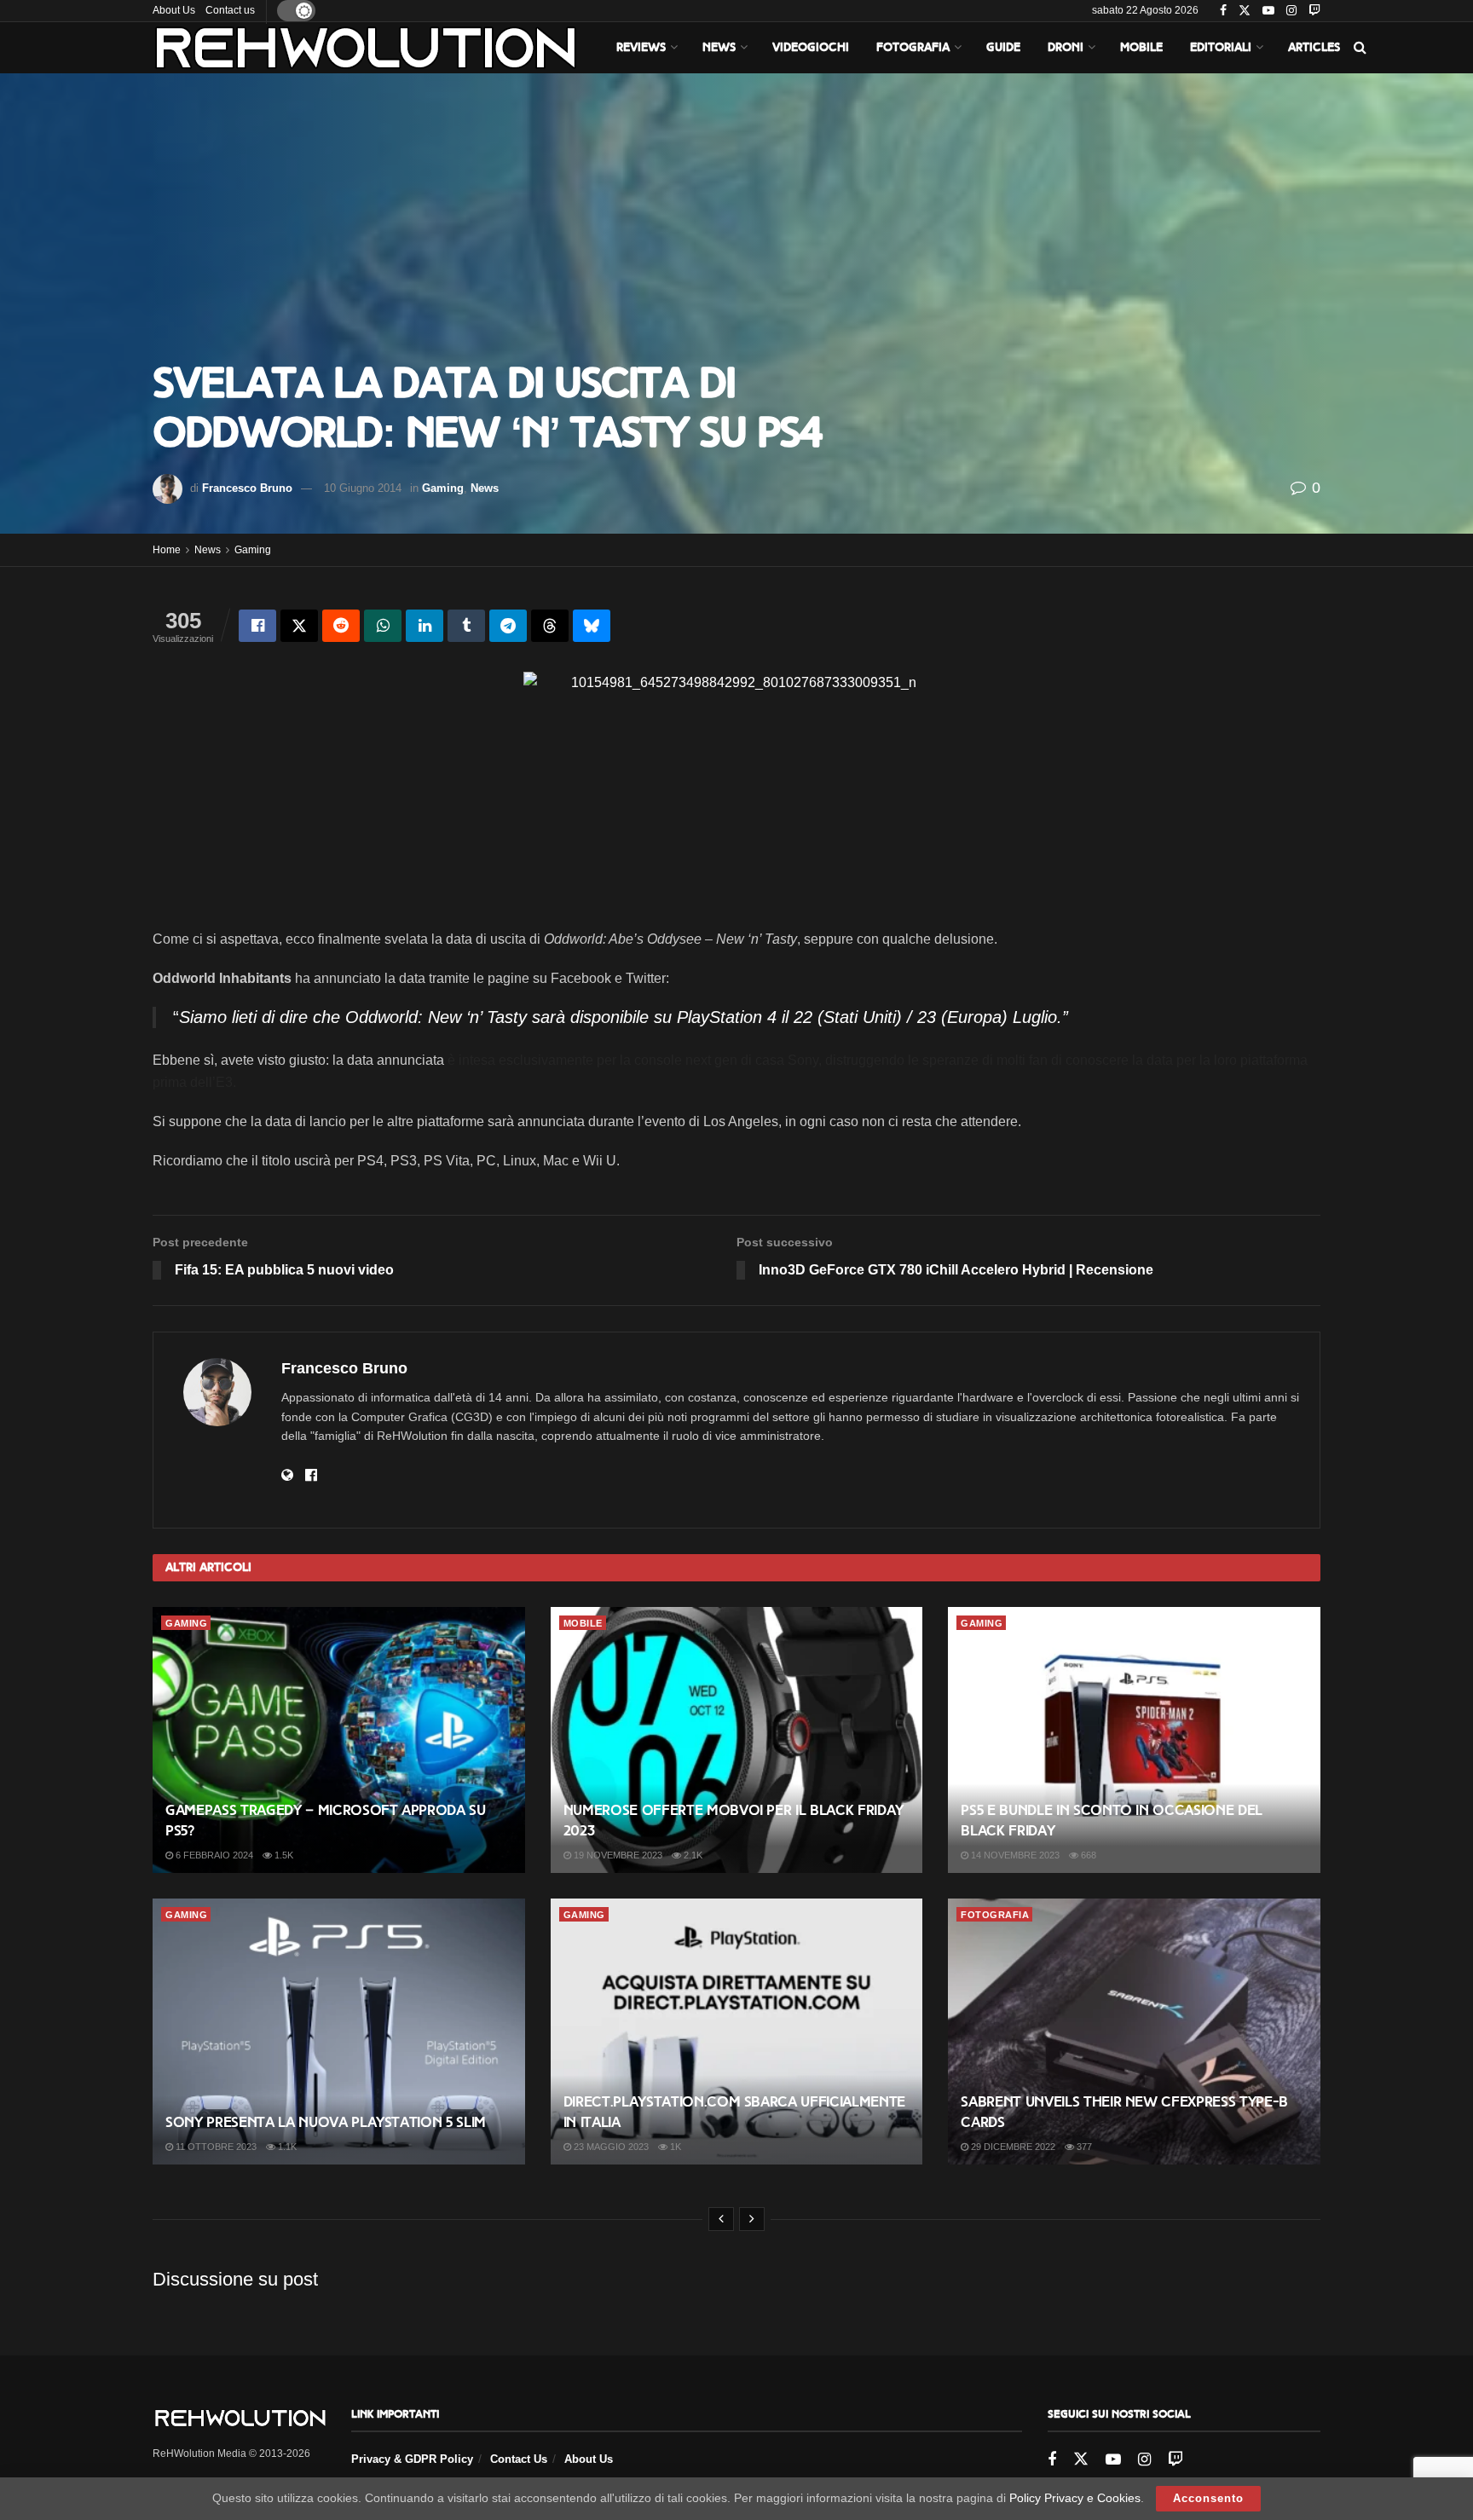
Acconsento (1208, 2498)
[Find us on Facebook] (1223, 11)
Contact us (230, 10)
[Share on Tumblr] (466, 626)
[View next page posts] (752, 2219)
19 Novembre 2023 (617, 1855)
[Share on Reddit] (341, 626)
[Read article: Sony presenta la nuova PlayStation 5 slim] (339, 2032)
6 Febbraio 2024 (213, 1855)
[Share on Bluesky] (592, 626)
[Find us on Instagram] (1291, 11)
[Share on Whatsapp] (383, 626)
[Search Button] (1360, 48)
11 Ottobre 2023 (215, 2147)
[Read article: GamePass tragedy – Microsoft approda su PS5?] (339, 1740)
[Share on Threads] (550, 626)
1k (674, 2147)
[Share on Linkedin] (425, 626)
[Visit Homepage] (366, 48)
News (719, 47)
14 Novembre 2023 (1014, 1855)
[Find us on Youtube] (1268, 11)
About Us (174, 10)
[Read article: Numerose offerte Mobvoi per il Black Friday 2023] (737, 1740)
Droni (1066, 47)
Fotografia (913, 47)
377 (1083, 2147)
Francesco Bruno (247, 488)
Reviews (641, 47)
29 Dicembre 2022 (1012, 2147)
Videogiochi (811, 47)
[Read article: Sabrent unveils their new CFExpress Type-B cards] (1134, 2032)
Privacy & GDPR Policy (412, 2459)
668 (1087, 1855)
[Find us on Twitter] (1245, 11)
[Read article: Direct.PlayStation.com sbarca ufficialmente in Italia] (737, 2032)
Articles (1314, 47)
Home (167, 550)
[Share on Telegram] (508, 626)
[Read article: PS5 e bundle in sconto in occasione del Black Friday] (1134, 1740)
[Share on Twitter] (299, 626)
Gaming (443, 488)
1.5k (283, 1855)
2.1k (692, 1855)
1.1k (286, 2147)
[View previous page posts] (721, 2219)
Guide (1003, 47)
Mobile (1141, 47)
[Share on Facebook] (257, 626)
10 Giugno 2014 (363, 488)
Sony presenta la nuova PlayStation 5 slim (326, 2122)
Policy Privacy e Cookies (1075, 2498)
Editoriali (1221, 47)
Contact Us (519, 2459)
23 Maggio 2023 (610, 2147)
